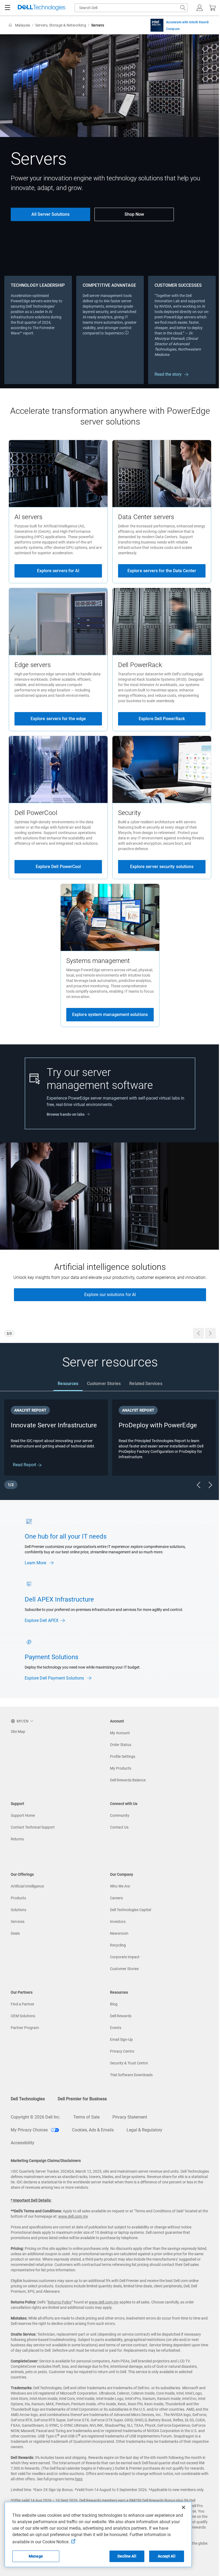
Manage (36, 2556)
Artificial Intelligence (27, 1886)
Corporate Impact (125, 1957)
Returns (17, 1839)
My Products (121, 1768)
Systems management (98, 961)
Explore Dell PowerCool (58, 867)
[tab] (68, 1384)
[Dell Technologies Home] (42, 8)
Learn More (36, 1563)
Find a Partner (23, 2004)
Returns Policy (60, 2302)
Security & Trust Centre (129, 2063)
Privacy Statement (130, 2117)
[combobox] (131, 8)
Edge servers (33, 665)
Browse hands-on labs (66, 1114)
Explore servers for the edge (58, 719)
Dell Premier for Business (82, 2099)
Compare (173, 29)
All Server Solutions (50, 214)
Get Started (110, 1301)
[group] (110, 1243)
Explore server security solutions (162, 867)
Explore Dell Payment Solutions (55, 1678)
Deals (15, 1933)
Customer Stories (124, 1969)
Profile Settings (123, 1756)
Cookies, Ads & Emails (93, 2130)
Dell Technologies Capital (131, 1910)
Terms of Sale (86, 2117)
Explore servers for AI (58, 571)
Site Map (18, 1732)
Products (18, 1898)
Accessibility (23, 2143)
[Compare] (157, 25)
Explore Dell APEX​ (42, 1620)
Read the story (168, 374)
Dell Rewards (121, 2016)
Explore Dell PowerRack (162, 719)
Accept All (166, 2556)
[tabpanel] (110, 1445)
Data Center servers (146, 517)
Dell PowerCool (36, 813)
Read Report (25, 1465)
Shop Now (134, 214)
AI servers (28, 517)
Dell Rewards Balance (128, 1780)
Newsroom (119, 1933)
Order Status (121, 1745)
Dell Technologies (28, 2099)
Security (129, 813)
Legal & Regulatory (144, 2130)
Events (116, 2028)
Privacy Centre (122, 2051)
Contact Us (119, 1827)
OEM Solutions (23, 2016)
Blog (114, 2004)
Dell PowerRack (140, 665)
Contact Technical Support (33, 1827)
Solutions (19, 1910)
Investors (118, 1922)
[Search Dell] (183, 8)
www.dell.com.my (73, 2216)
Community (120, 1815)
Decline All (127, 2556)
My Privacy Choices (30, 2130)
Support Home (23, 1815)
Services (18, 1922)
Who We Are (120, 1886)
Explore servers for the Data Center (162, 571)
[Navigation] (8, 8)
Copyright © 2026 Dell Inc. (36, 2117)
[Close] (184, 2507)
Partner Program (25, 2028)
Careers (116, 1898)
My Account (120, 1733)
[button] (200, 8)
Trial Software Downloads (131, 2075)
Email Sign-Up (121, 2039)
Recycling (118, 1945)
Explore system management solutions (110, 1015)
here (79, 2479)
